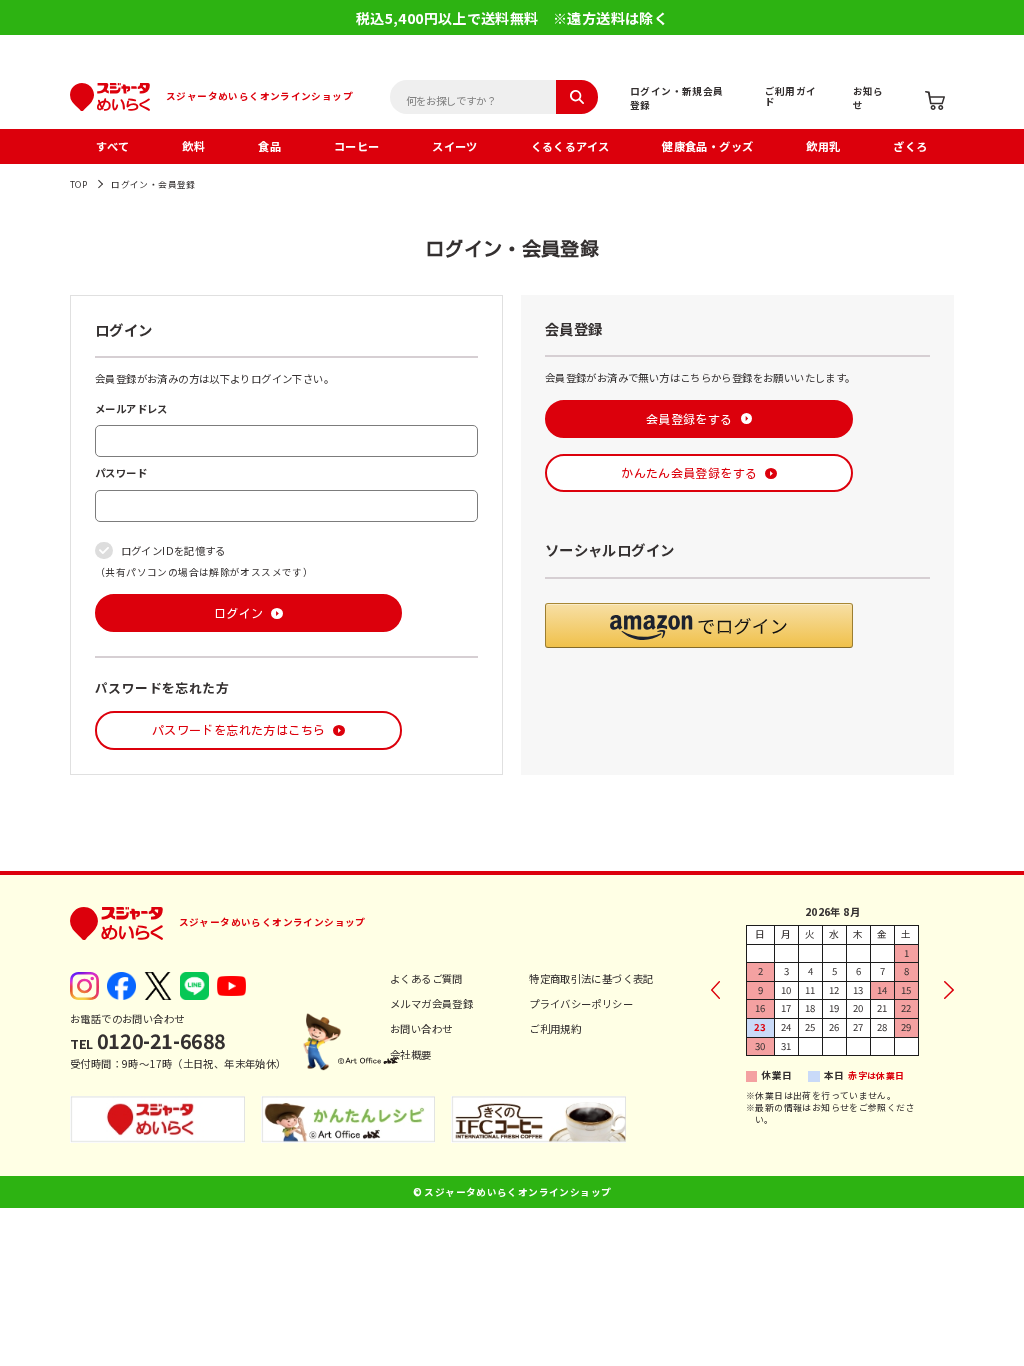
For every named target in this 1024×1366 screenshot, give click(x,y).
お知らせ (868, 98)
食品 (269, 146)
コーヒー (357, 146)
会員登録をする (689, 419)
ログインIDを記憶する (173, 550)
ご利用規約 (555, 1028)
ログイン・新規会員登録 (677, 98)
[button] (699, 625)
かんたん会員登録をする (689, 473)
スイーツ (455, 146)
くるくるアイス (570, 146)
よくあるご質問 (426, 978)
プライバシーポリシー (581, 1003)
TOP (78, 184)
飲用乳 (823, 146)
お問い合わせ (421, 1028)
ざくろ (910, 146)
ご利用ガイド (791, 96)
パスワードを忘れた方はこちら (238, 730)
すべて (112, 146)
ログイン (239, 613)
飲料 (193, 146)
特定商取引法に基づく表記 (591, 978)
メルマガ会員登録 (431, 1003)
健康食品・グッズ (707, 146)
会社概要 (411, 1054)
